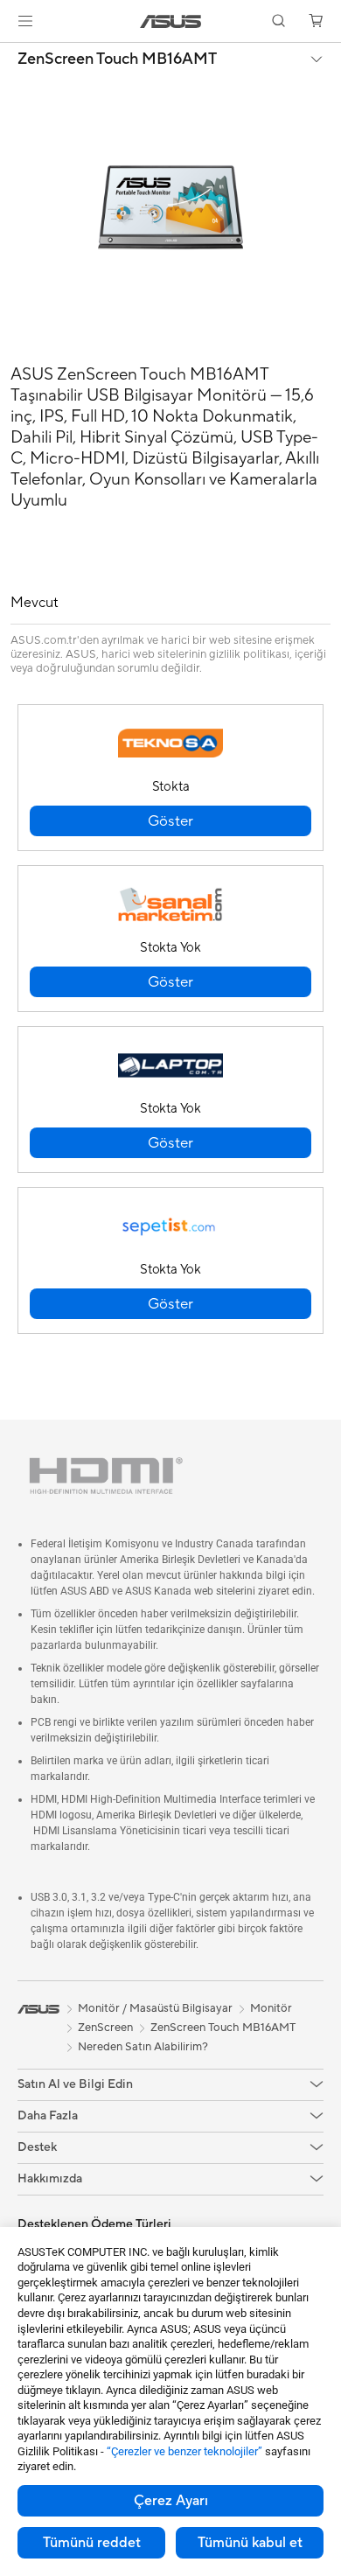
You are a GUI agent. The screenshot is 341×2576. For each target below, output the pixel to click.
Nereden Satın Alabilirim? (143, 2047)
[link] (171, 21)
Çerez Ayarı (171, 2501)
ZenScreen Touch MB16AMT (117, 59)
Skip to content (10, 54)
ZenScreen (105, 2028)
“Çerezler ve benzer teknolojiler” (184, 2451)
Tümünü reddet (92, 2543)
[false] (170, 821)
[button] (25, 21)
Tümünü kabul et (250, 2543)
